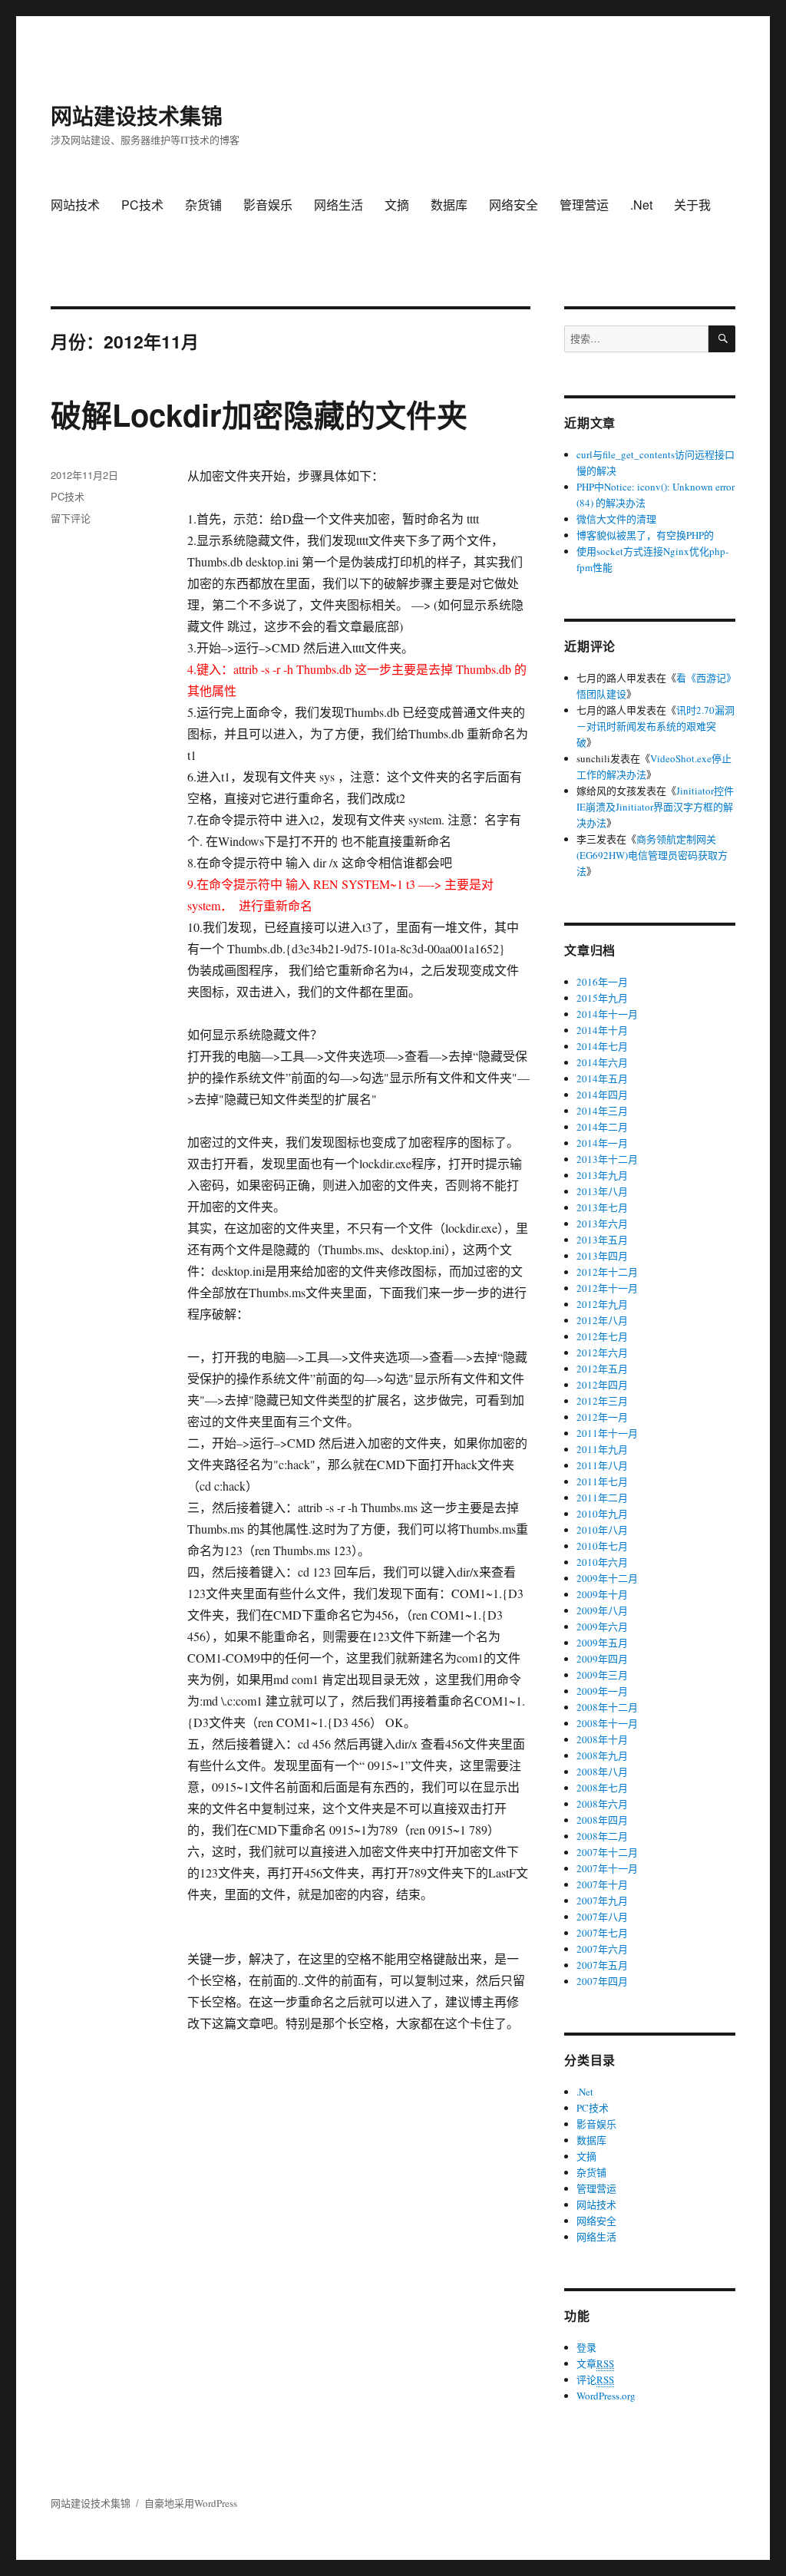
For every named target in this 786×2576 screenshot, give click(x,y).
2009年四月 (602, 1659)
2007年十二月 (607, 1852)
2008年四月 (602, 1820)
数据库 (449, 205)
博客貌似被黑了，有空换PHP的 (645, 535)
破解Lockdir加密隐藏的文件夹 (259, 414)
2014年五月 (602, 1078)
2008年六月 (602, 1804)
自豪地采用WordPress (191, 2503)
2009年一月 (602, 1691)
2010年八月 (602, 1530)
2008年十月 (602, 1739)
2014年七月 (602, 1046)
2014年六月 (602, 1062)
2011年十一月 (607, 1433)
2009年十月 (602, 1594)
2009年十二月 (607, 1578)
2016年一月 (602, 982)
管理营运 (584, 205)
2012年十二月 (607, 1272)
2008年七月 (602, 1788)
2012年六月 (602, 1352)
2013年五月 (602, 1240)
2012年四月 (602, 1385)
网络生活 (339, 205)
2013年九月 (602, 1175)
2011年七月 (602, 1481)
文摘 (397, 205)
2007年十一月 (607, 1868)
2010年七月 (602, 1546)
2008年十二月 (607, 1707)
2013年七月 (602, 1207)
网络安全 (514, 205)
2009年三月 (602, 1675)
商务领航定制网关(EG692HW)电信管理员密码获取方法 (652, 855)
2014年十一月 (607, 1014)
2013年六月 (602, 1224)
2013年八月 (602, 1191)
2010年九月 (602, 1514)
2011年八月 (602, 1465)
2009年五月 (602, 1643)
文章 (595, 2363)
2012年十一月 (607, 1288)
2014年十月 (602, 1030)
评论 (595, 2379)
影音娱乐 (268, 205)
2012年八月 (602, 1320)
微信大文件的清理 (616, 519)
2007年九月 (602, 1901)
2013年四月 (602, 1256)
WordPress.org (606, 2396)
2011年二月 (602, 1498)
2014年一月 (602, 1143)
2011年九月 (602, 1449)
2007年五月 (602, 1965)
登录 (586, 2347)
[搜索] (722, 339)
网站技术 (75, 205)
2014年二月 (602, 1127)
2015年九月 (602, 998)
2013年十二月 (607, 1159)
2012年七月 (602, 1336)
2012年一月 (602, 1417)
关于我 (692, 205)
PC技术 (142, 205)
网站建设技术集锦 (137, 116)
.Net (641, 205)
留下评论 (71, 518)
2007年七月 (602, 1933)
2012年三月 (602, 1401)
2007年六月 (602, 1949)
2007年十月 (602, 1884)
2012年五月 (602, 1369)
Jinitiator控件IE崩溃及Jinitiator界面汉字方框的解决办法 (655, 807)
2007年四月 (602, 1981)
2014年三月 (602, 1111)
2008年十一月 (607, 1723)
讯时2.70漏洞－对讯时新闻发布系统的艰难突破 (656, 726)
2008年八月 (602, 1772)
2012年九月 (602, 1304)
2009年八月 (602, 1610)
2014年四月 (602, 1095)
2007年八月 (602, 1917)
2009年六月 (602, 1627)
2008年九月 (602, 1755)
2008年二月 (602, 1836)
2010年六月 (602, 1562)
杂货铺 (203, 205)
